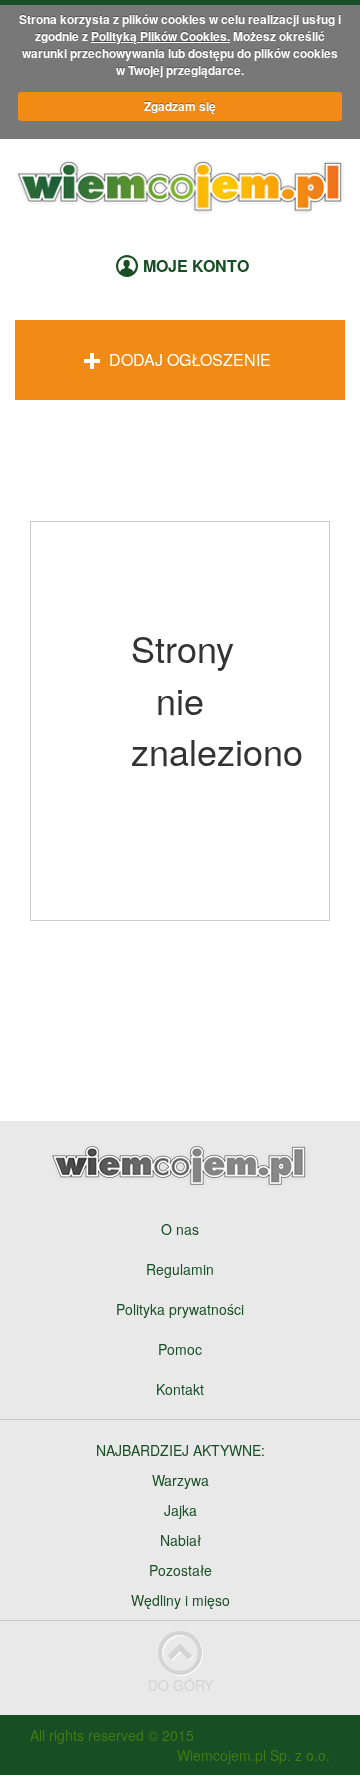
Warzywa (180, 1480)
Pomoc (180, 1349)
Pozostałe (180, 1570)
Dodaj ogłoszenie (188, 359)
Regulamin (180, 1269)
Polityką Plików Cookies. (160, 36)
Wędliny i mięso (180, 1600)
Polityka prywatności (180, 1309)
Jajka (180, 1510)
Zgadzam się (180, 106)
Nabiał (180, 1540)
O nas (180, 1229)
